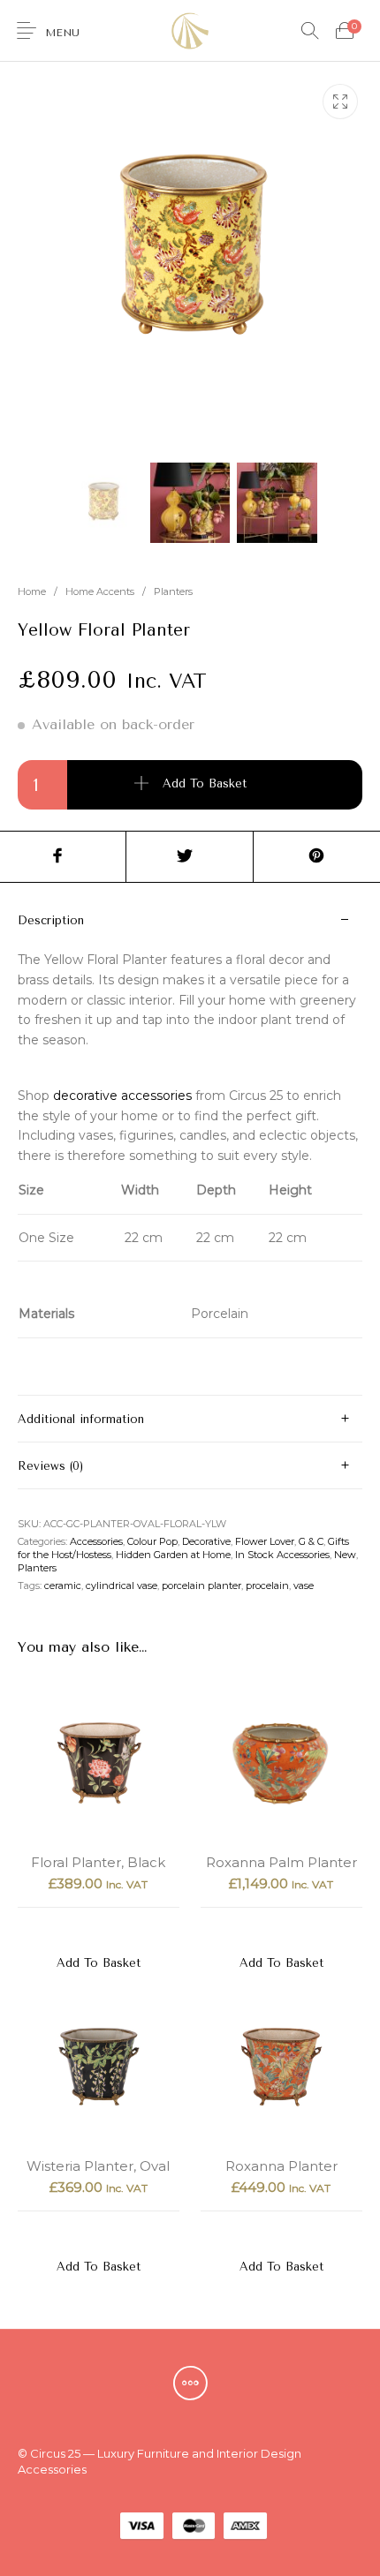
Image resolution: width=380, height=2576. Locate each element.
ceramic (63, 1586)
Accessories (96, 1541)
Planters (173, 591)
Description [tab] (51, 920)
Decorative (206, 1541)
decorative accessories (122, 1096)
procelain (267, 1586)
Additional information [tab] (81, 1419)
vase (304, 1586)
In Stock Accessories (282, 1555)
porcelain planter (201, 1586)
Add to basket (205, 784)
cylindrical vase (122, 1586)
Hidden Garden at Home (173, 1555)
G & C (311, 1541)
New (345, 1555)
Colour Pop (152, 1541)
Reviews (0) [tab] (50, 1466)
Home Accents (100, 591)
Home (32, 591)
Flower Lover (265, 1541)
